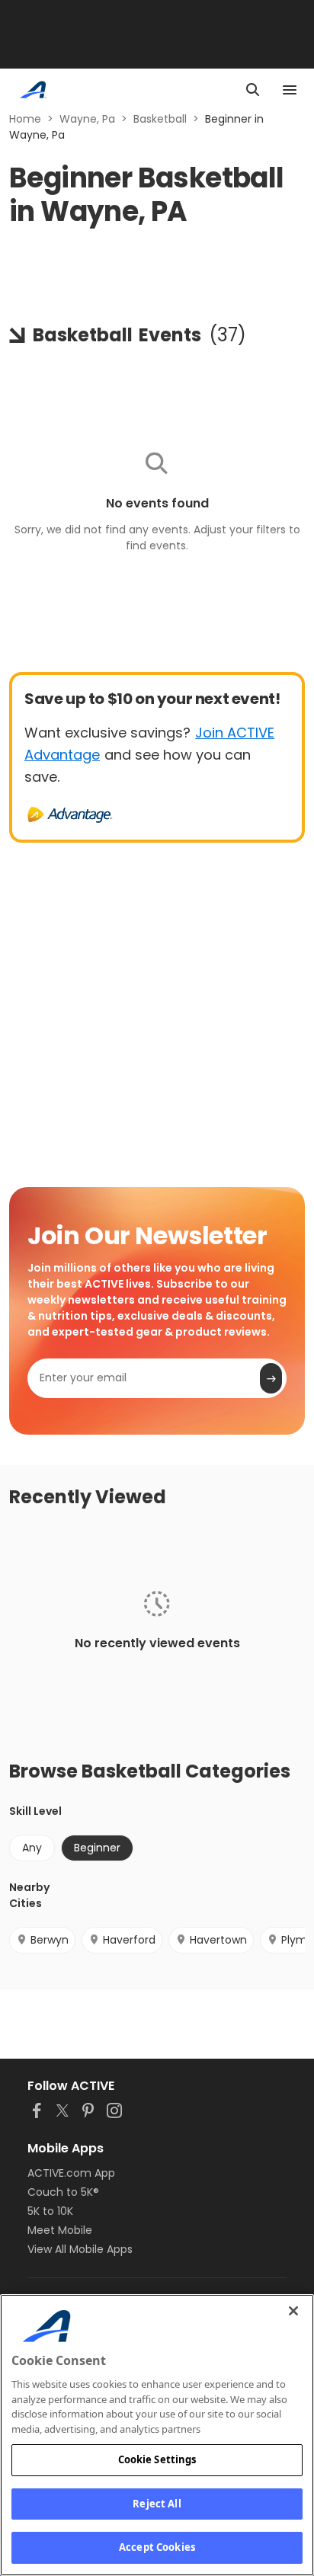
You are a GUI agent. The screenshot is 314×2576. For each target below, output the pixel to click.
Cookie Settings (157, 2459)
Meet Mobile (60, 2230)
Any (32, 1848)
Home (25, 119)
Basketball (160, 119)
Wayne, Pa (87, 119)
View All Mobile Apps (80, 2249)
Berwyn (50, 1940)
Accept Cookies (157, 2547)
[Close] (293, 2311)
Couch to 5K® (63, 2192)
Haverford (129, 1940)
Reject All (157, 2504)
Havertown (218, 1940)
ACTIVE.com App (71, 2173)
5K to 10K (50, 2211)
